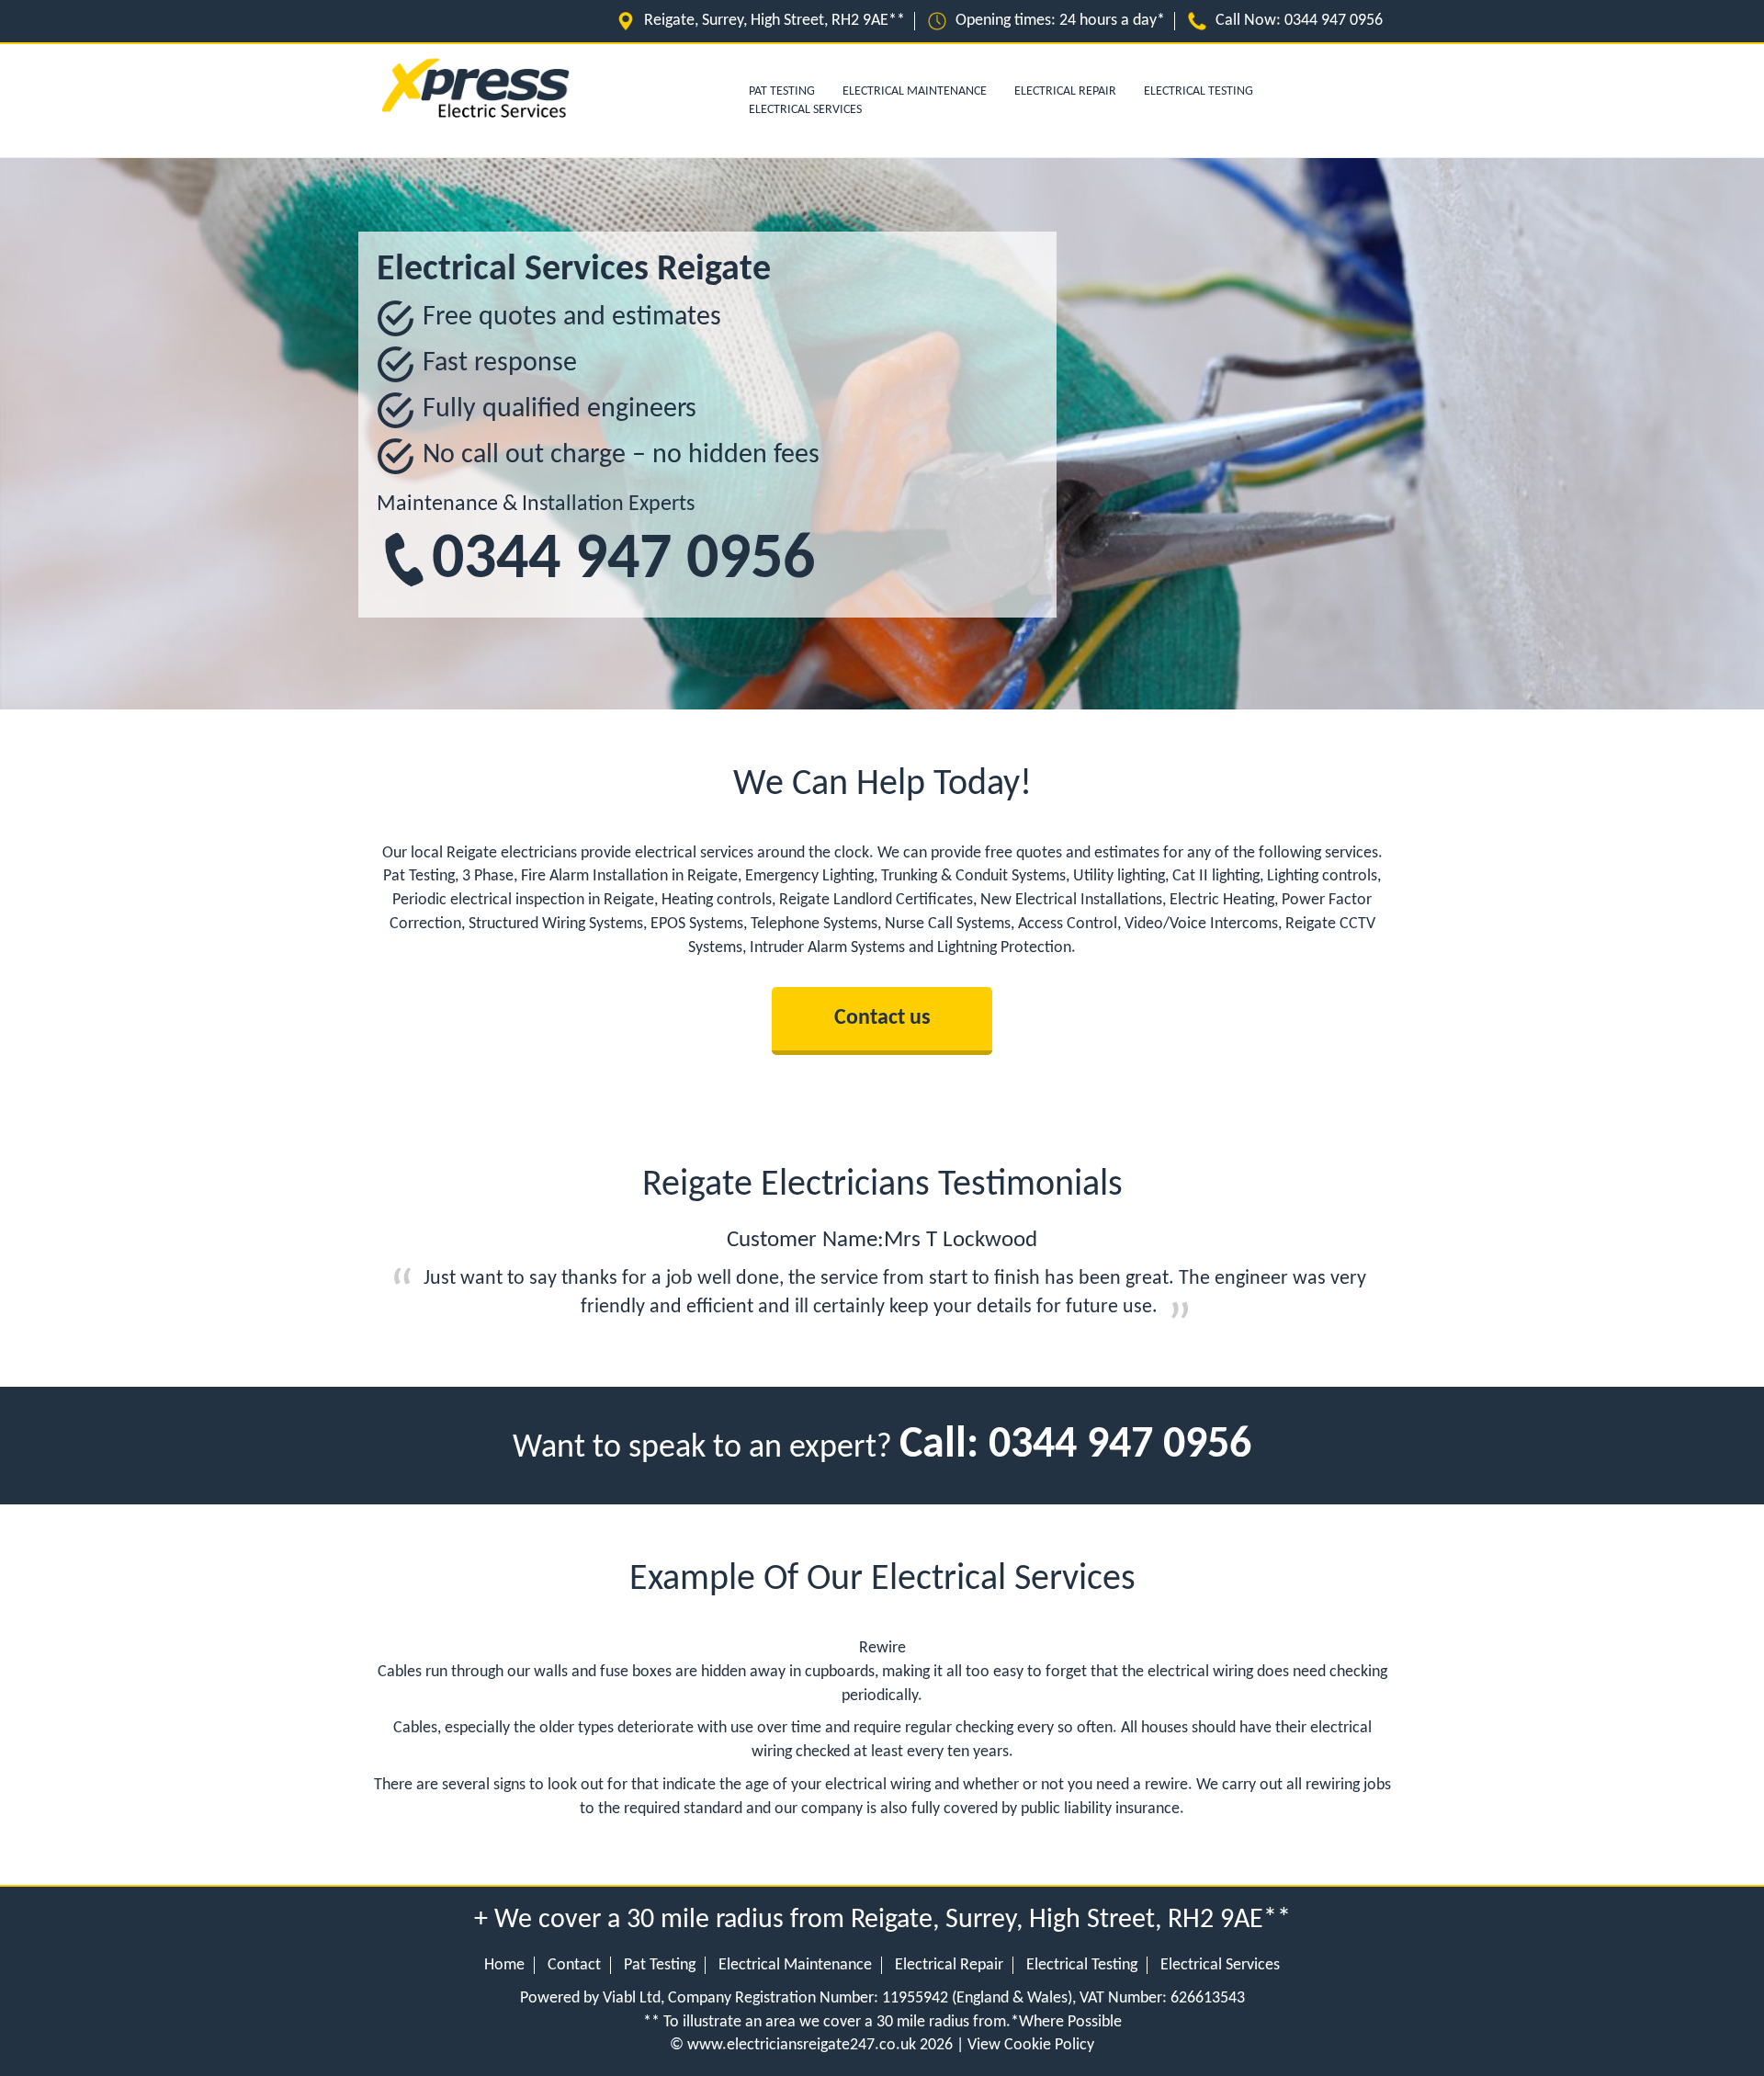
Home (504, 1965)
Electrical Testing (1199, 91)
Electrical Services (805, 110)
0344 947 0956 (1334, 21)
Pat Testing (660, 1965)
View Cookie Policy (1031, 2045)
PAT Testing (782, 91)
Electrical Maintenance (915, 91)
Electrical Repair (1065, 91)
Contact (574, 1965)
